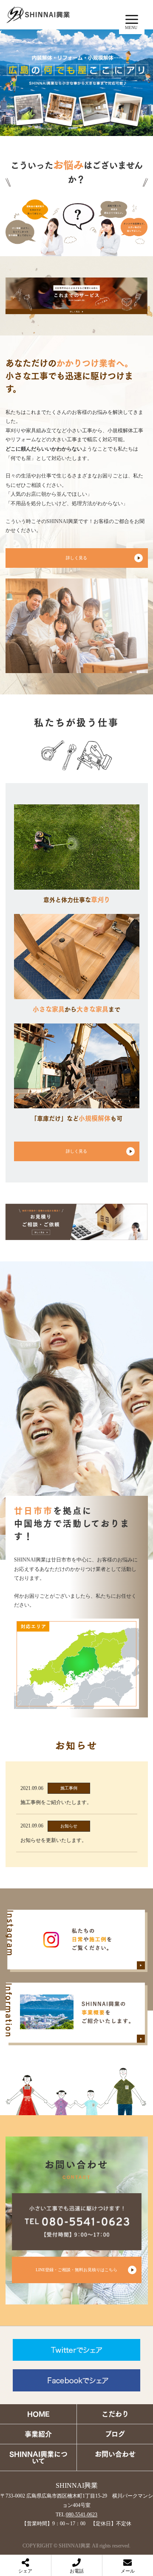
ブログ (115, 2434)
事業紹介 (38, 2434)
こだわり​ (115, 2414)
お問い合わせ (115, 2454)
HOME (38, 2414)
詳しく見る (76, 558)
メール (128, 2571)
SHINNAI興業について (38, 2457)
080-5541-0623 (82, 2515)
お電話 (77, 2571)
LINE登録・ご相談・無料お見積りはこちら (76, 2270)
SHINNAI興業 (77, 2485)
